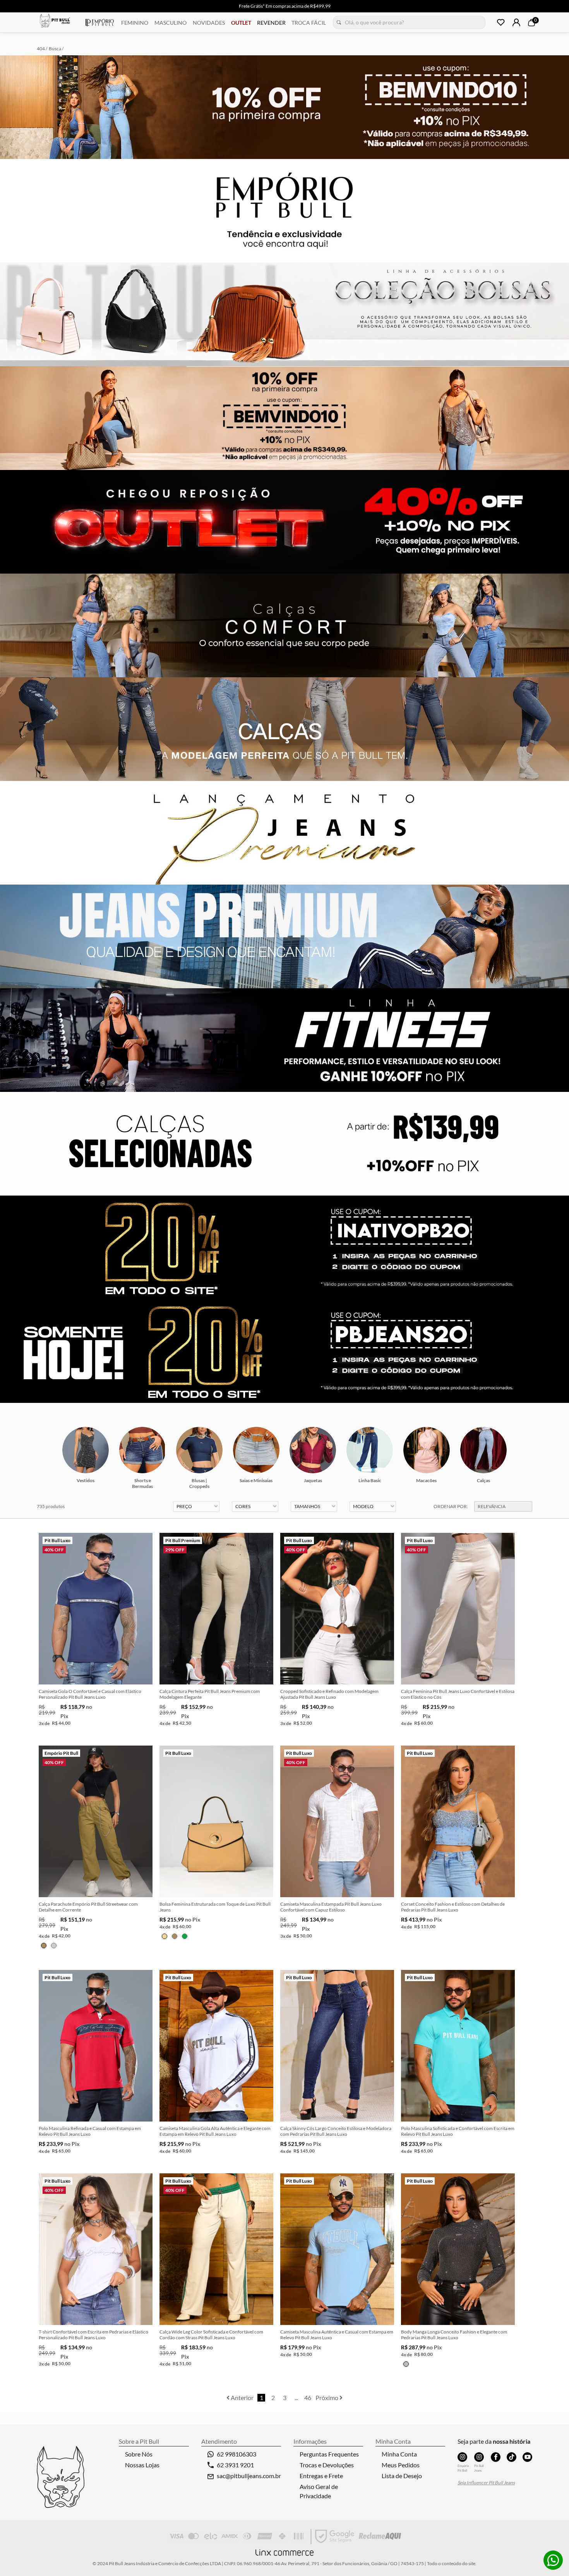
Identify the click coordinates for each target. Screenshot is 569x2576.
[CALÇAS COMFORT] (284, 625)
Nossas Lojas (142, 2465)
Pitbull (55, 22)
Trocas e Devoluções (327, 2465)
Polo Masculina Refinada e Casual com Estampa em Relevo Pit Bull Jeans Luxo (90, 2131)
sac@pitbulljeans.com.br (249, 2476)
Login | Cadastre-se (516, 22)
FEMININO (135, 23)
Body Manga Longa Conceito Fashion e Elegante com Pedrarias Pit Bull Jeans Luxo (454, 2335)
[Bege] (165, 1936)
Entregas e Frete (321, 2476)
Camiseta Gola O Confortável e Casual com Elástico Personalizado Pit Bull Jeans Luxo (90, 1694)
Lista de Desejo (402, 2476)
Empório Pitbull (100, 22)
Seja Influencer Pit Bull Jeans (486, 2483)
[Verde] (185, 1936)
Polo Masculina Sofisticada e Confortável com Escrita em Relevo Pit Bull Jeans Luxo (458, 2131)
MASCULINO (171, 23)
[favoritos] (501, 22)
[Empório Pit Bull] (462, 2457)
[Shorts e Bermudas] (142, 1450)
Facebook (496, 2457)
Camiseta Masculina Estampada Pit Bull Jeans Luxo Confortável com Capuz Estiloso (331, 1907)
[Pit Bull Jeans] (479, 2457)
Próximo (327, 2397)
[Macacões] (427, 1450)
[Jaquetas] (313, 1450)
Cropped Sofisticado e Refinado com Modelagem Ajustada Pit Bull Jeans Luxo (329, 1694)
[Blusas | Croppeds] (199, 1450)
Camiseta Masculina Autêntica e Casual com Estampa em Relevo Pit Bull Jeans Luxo (337, 2335)
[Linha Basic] (370, 1450)
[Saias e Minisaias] (256, 1450)
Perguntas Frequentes (329, 2454)
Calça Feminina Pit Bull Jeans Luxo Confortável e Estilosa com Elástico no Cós (458, 1694)
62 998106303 (237, 2454)
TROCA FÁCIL (309, 23)
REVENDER (271, 23)
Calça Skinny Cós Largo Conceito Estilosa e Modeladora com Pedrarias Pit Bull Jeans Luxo (336, 2131)
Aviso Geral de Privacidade (319, 2491)
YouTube (527, 2457)
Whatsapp (553, 2560)
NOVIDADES (209, 23)
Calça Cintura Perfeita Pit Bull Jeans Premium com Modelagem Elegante (210, 1694)
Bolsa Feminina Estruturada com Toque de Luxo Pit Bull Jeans (215, 1907)
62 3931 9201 (235, 2465)
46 (308, 2397)
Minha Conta (399, 2454)
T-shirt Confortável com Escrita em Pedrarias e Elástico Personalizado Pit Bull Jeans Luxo (93, 2335)
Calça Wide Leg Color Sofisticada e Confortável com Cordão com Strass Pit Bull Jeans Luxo (211, 2335)
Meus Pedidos (401, 2465)
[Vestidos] (86, 1450)
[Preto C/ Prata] (406, 2364)
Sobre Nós (139, 2454)
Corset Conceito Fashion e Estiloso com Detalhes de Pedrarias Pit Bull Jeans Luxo (453, 1907)
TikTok (512, 2457)
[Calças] (483, 1450)
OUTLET (241, 23)
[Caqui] (44, 1946)
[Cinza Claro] (54, 1946)
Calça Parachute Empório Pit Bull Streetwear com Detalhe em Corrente (88, 1907)
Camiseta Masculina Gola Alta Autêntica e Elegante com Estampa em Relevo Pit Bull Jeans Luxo (215, 2131)
